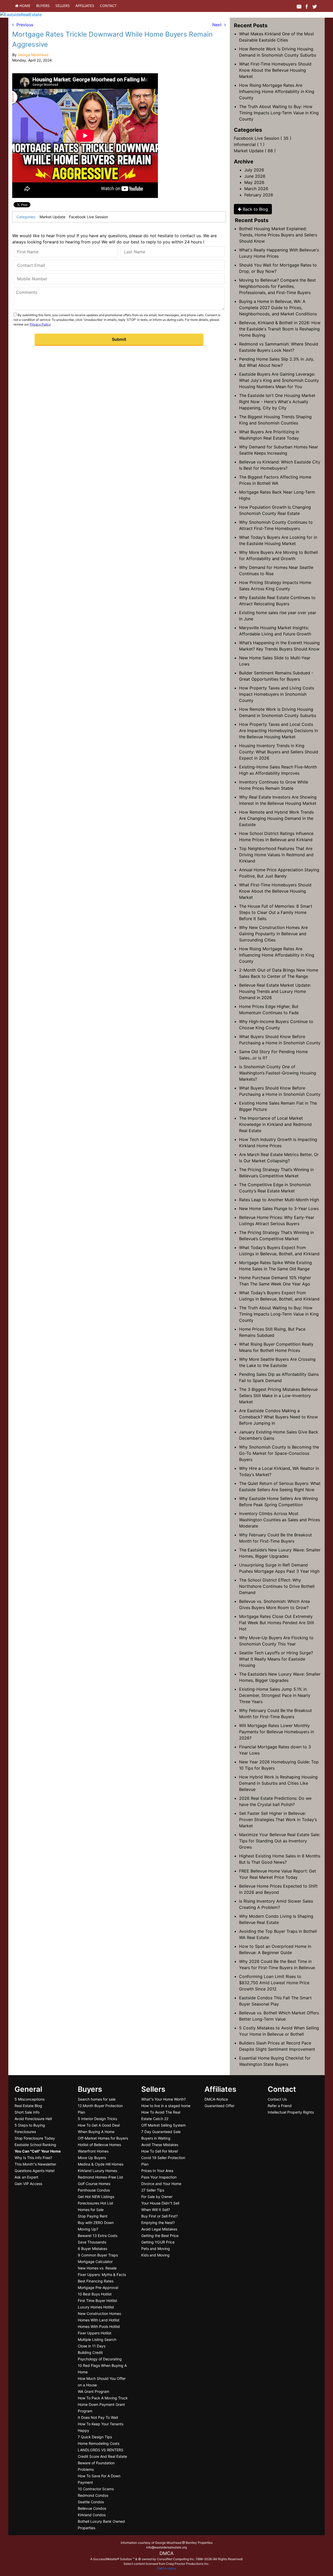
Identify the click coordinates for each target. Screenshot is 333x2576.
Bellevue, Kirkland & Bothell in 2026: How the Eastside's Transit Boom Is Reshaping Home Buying (280, 329)
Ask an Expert (26, 2177)
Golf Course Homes (94, 2184)
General (28, 2089)
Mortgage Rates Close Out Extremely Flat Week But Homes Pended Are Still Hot (277, 1623)
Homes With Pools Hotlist (99, 2326)
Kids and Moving (155, 2255)
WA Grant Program (94, 2391)
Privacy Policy (40, 324)
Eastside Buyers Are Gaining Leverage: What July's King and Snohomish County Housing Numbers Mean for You (279, 380)
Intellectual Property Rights (291, 2112)
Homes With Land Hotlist (99, 2320)
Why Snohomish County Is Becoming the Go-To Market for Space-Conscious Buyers (279, 1453)
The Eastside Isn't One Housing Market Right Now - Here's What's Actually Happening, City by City (277, 402)
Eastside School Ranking (35, 2145)
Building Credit (90, 2352)
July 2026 (254, 170)
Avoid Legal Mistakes (159, 2229)
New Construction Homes (99, 2313)
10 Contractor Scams (96, 2489)
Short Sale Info (27, 2112)
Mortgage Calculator (95, 2262)
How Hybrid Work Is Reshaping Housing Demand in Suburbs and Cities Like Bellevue (278, 1783)
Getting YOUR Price (158, 2242)
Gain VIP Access (28, 2184)
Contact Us (277, 2099)
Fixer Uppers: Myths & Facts (102, 2275)
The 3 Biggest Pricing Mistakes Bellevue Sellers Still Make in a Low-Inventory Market (278, 1396)
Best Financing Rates (96, 2281)
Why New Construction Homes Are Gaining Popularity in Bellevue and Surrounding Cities (273, 934)
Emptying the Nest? (158, 2223)
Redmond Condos (93, 2495)
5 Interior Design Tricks (97, 2119)
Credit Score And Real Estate (102, 2456)
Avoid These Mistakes (160, 2145)
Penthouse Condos (94, 2190)
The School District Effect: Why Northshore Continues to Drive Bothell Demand (277, 1586)
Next (218, 25)
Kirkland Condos (92, 2515)
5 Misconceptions (30, 2099)
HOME (24, 6)
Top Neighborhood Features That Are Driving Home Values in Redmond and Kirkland (276, 855)
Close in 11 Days (92, 2346)
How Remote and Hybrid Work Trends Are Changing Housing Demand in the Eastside (276, 818)
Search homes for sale (97, 2099)
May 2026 (254, 182)
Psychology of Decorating (100, 2359)
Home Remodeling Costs (99, 2443)
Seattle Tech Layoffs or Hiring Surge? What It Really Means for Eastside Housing (276, 1659)
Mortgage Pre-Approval (98, 2288)
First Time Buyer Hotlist (97, 2301)
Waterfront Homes (93, 2151)
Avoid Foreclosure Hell (33, 2119)
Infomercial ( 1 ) (249, 144)
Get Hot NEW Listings (96, 2197)
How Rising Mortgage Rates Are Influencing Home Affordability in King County (277, 91)
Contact (108, 6)
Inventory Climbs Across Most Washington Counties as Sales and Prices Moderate (280, 1520)
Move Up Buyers (92, 2158)
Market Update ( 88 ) (255, 151)
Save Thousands (92, 2242)
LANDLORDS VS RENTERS (101, 2450)
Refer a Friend (280, 2106)
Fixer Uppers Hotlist (95, 2333)
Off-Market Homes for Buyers (103, 2138)
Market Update (52, 217)
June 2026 (255, 176)
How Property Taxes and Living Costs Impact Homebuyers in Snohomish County (277, 694)
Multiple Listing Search (97, 2339)
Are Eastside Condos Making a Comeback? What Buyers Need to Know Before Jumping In (278, 1417)
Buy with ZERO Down (96, 2223)
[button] (119, 340)
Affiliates (85, 6)
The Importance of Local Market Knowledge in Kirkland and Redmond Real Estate (275, 1124)
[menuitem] (23, 6)
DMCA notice (167, 2568)
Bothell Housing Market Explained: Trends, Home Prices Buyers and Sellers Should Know (278, 235)
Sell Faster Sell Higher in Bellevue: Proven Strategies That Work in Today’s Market (278, 1820)
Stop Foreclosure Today (35, 2138)
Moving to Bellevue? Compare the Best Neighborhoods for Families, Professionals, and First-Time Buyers (277, 286)
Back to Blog (255, 209)
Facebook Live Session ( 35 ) (263, 138)
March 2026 (256, 189)
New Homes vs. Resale (97, 2268)
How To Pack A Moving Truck (103, 2398)
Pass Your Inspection (159, 2177)
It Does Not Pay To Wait (98, 2417)
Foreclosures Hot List (95, 2203)
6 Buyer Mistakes (92, 2249)
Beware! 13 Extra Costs (98, 2236)
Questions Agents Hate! (35, 2171)
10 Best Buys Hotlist (95, 2294)
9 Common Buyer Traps (98, 2255)
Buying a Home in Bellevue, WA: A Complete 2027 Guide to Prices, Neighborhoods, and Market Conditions (278, 308)
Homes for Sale (91, 2210)
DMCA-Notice (216, 2099)
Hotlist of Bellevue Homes (99, 2145)
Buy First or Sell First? (159, 2216)
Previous (24, 25)
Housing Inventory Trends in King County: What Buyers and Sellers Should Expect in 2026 (279, 752)
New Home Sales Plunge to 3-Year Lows (279, 1209)
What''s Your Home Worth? (164, 2099)
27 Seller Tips (153, 2190)
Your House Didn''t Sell (160, 2203)
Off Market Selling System (164, 2125)
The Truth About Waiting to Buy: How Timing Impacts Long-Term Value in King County (279, 113)
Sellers (63, 6)
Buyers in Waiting (156, 2138)
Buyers (43, 6)
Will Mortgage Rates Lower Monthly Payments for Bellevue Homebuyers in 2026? (277, 1732)
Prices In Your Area (157, 2171)
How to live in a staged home (166, 2106)
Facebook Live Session (88, 217)
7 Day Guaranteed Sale (161, 2132)
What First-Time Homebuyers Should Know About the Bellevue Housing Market (275, 70)
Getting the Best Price (160, 2236)
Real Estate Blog (28, 2106)
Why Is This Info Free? (33, 2158)
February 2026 (259, 195)
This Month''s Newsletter (35, 2164)
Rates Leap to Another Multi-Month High (279, 1200)
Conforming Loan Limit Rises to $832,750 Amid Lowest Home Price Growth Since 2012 (274, 1983)
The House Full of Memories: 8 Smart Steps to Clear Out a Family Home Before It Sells (276, 912)
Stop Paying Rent (93, 2216)
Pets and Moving (156, 2249)
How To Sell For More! (160, 2151)
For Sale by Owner (157, 2197)
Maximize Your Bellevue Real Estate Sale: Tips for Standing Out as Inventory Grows (280, 1841)
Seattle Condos (91, 2502)
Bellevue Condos (92, 2508)
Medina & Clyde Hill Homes (101, 2164)
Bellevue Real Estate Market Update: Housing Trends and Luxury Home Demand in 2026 (275, 991)
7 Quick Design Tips (95, 2437)
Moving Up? (88, 2229)
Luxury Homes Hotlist (96, 2307)
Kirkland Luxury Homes (97, 2171)
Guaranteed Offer (219, 2106)
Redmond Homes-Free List (100, 2177)
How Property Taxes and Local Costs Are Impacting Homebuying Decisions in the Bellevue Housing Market (278, 731)
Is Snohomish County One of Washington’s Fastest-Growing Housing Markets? (278, 1073)
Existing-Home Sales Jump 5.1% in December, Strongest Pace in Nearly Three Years (275, 1695)
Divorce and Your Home (161, 2184)
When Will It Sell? (156, 2210)
